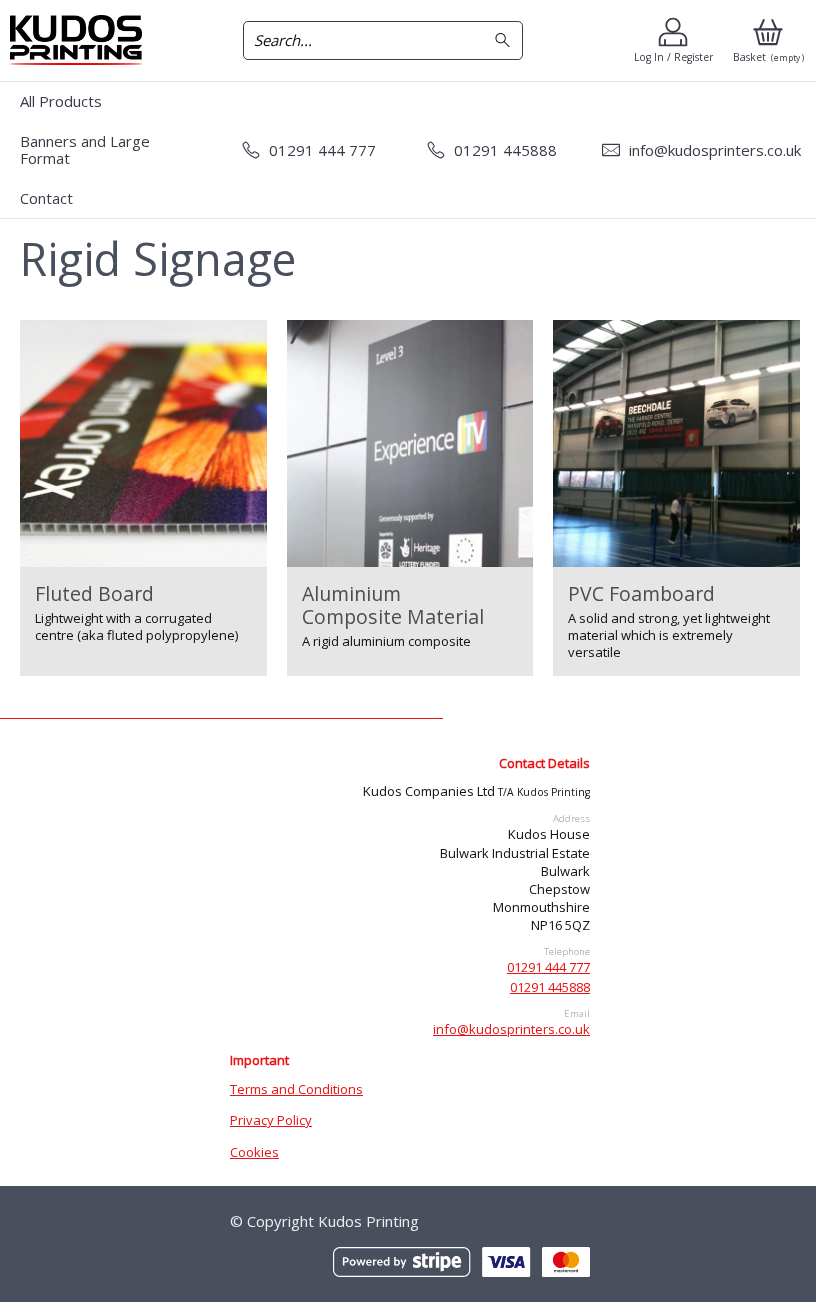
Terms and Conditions (296, 1089)
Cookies (254, 1152)
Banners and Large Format (85, 149)
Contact (46, 198)
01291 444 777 (548, 967)
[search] (505, 40)
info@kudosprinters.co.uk (511, 1029)
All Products (61, 101)
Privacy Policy (271, 1120)
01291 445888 (550, 987)
